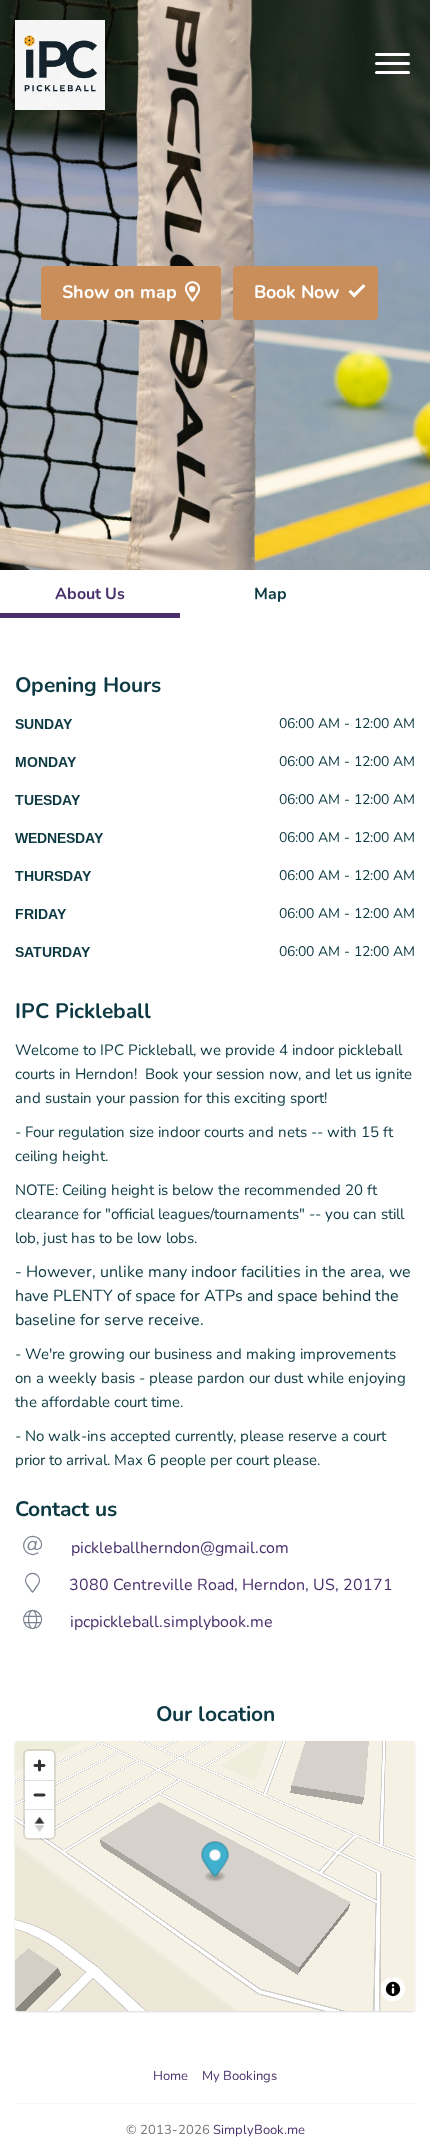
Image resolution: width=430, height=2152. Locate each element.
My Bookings (239, 2076)
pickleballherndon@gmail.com (180, 1548)
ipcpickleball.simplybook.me (171, 1622)
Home (170, 2076)
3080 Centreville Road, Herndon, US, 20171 (231, 1585)
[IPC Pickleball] (60, 65)
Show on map (119, 292)
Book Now (296, 292)
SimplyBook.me (259, 2130)
